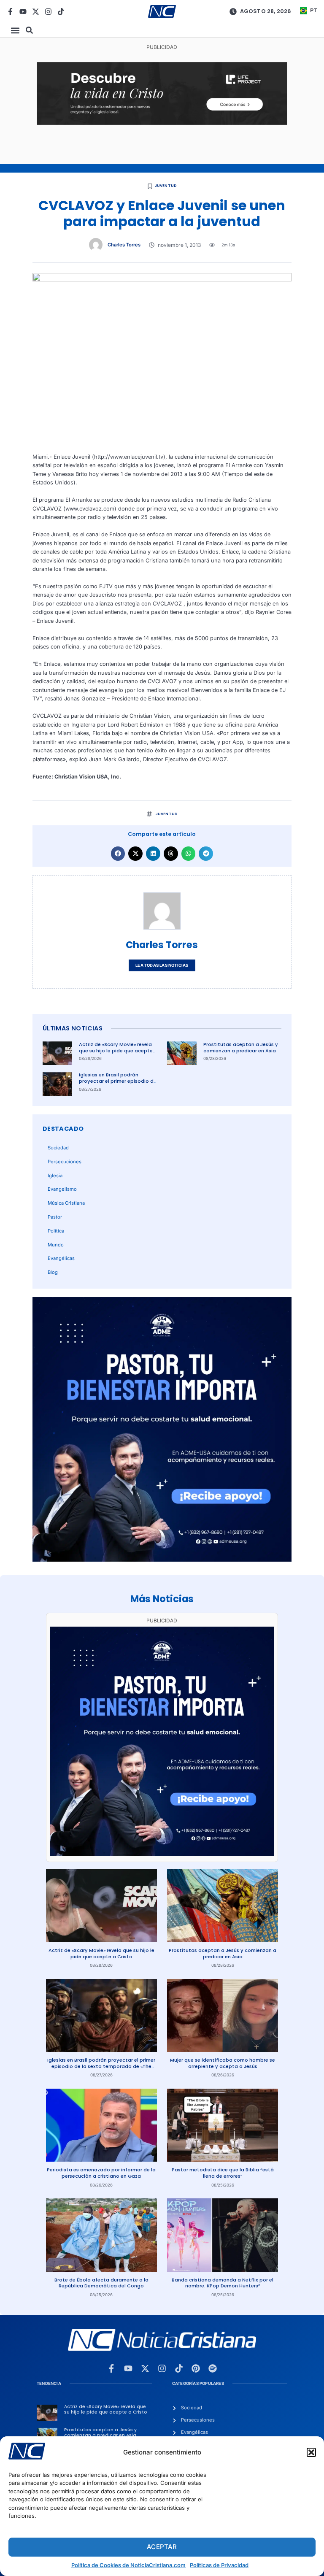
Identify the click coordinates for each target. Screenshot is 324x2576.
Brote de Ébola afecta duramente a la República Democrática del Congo (101, 2283)
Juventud (166, 186)
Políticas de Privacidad (219, 2565)
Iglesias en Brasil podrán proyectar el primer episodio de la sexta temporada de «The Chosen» (118, 1084)
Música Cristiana (66, 1203)
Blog (53, 1272)
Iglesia (55, 1176)
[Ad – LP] (162, 123)
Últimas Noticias (73, 1028)
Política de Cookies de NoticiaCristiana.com (128, 2565)
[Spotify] (213, 2368)
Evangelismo (62, 1189)
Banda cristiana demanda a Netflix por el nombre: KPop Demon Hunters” (223, 2283)
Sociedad (58, 1148)
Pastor (55, 1217)
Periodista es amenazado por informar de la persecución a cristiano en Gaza (101, 2173)
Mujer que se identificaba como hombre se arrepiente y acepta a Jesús (223, 2063)
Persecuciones (65, 1162)
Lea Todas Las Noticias (162, 965)
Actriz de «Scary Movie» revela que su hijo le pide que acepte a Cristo (116, 1050)
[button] (311, 2452)
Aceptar (162, 2547)
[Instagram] (48, 12)
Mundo (56, 1245)
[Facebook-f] (10, 12)
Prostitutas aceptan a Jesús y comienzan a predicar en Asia (241, 1047)
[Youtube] (23, 12)
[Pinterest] (196, 2368)
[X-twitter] (36, 12)
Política (56, 1231)
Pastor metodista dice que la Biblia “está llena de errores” (223, 2173)
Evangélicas (61, 1258)
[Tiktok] (61, 12)
